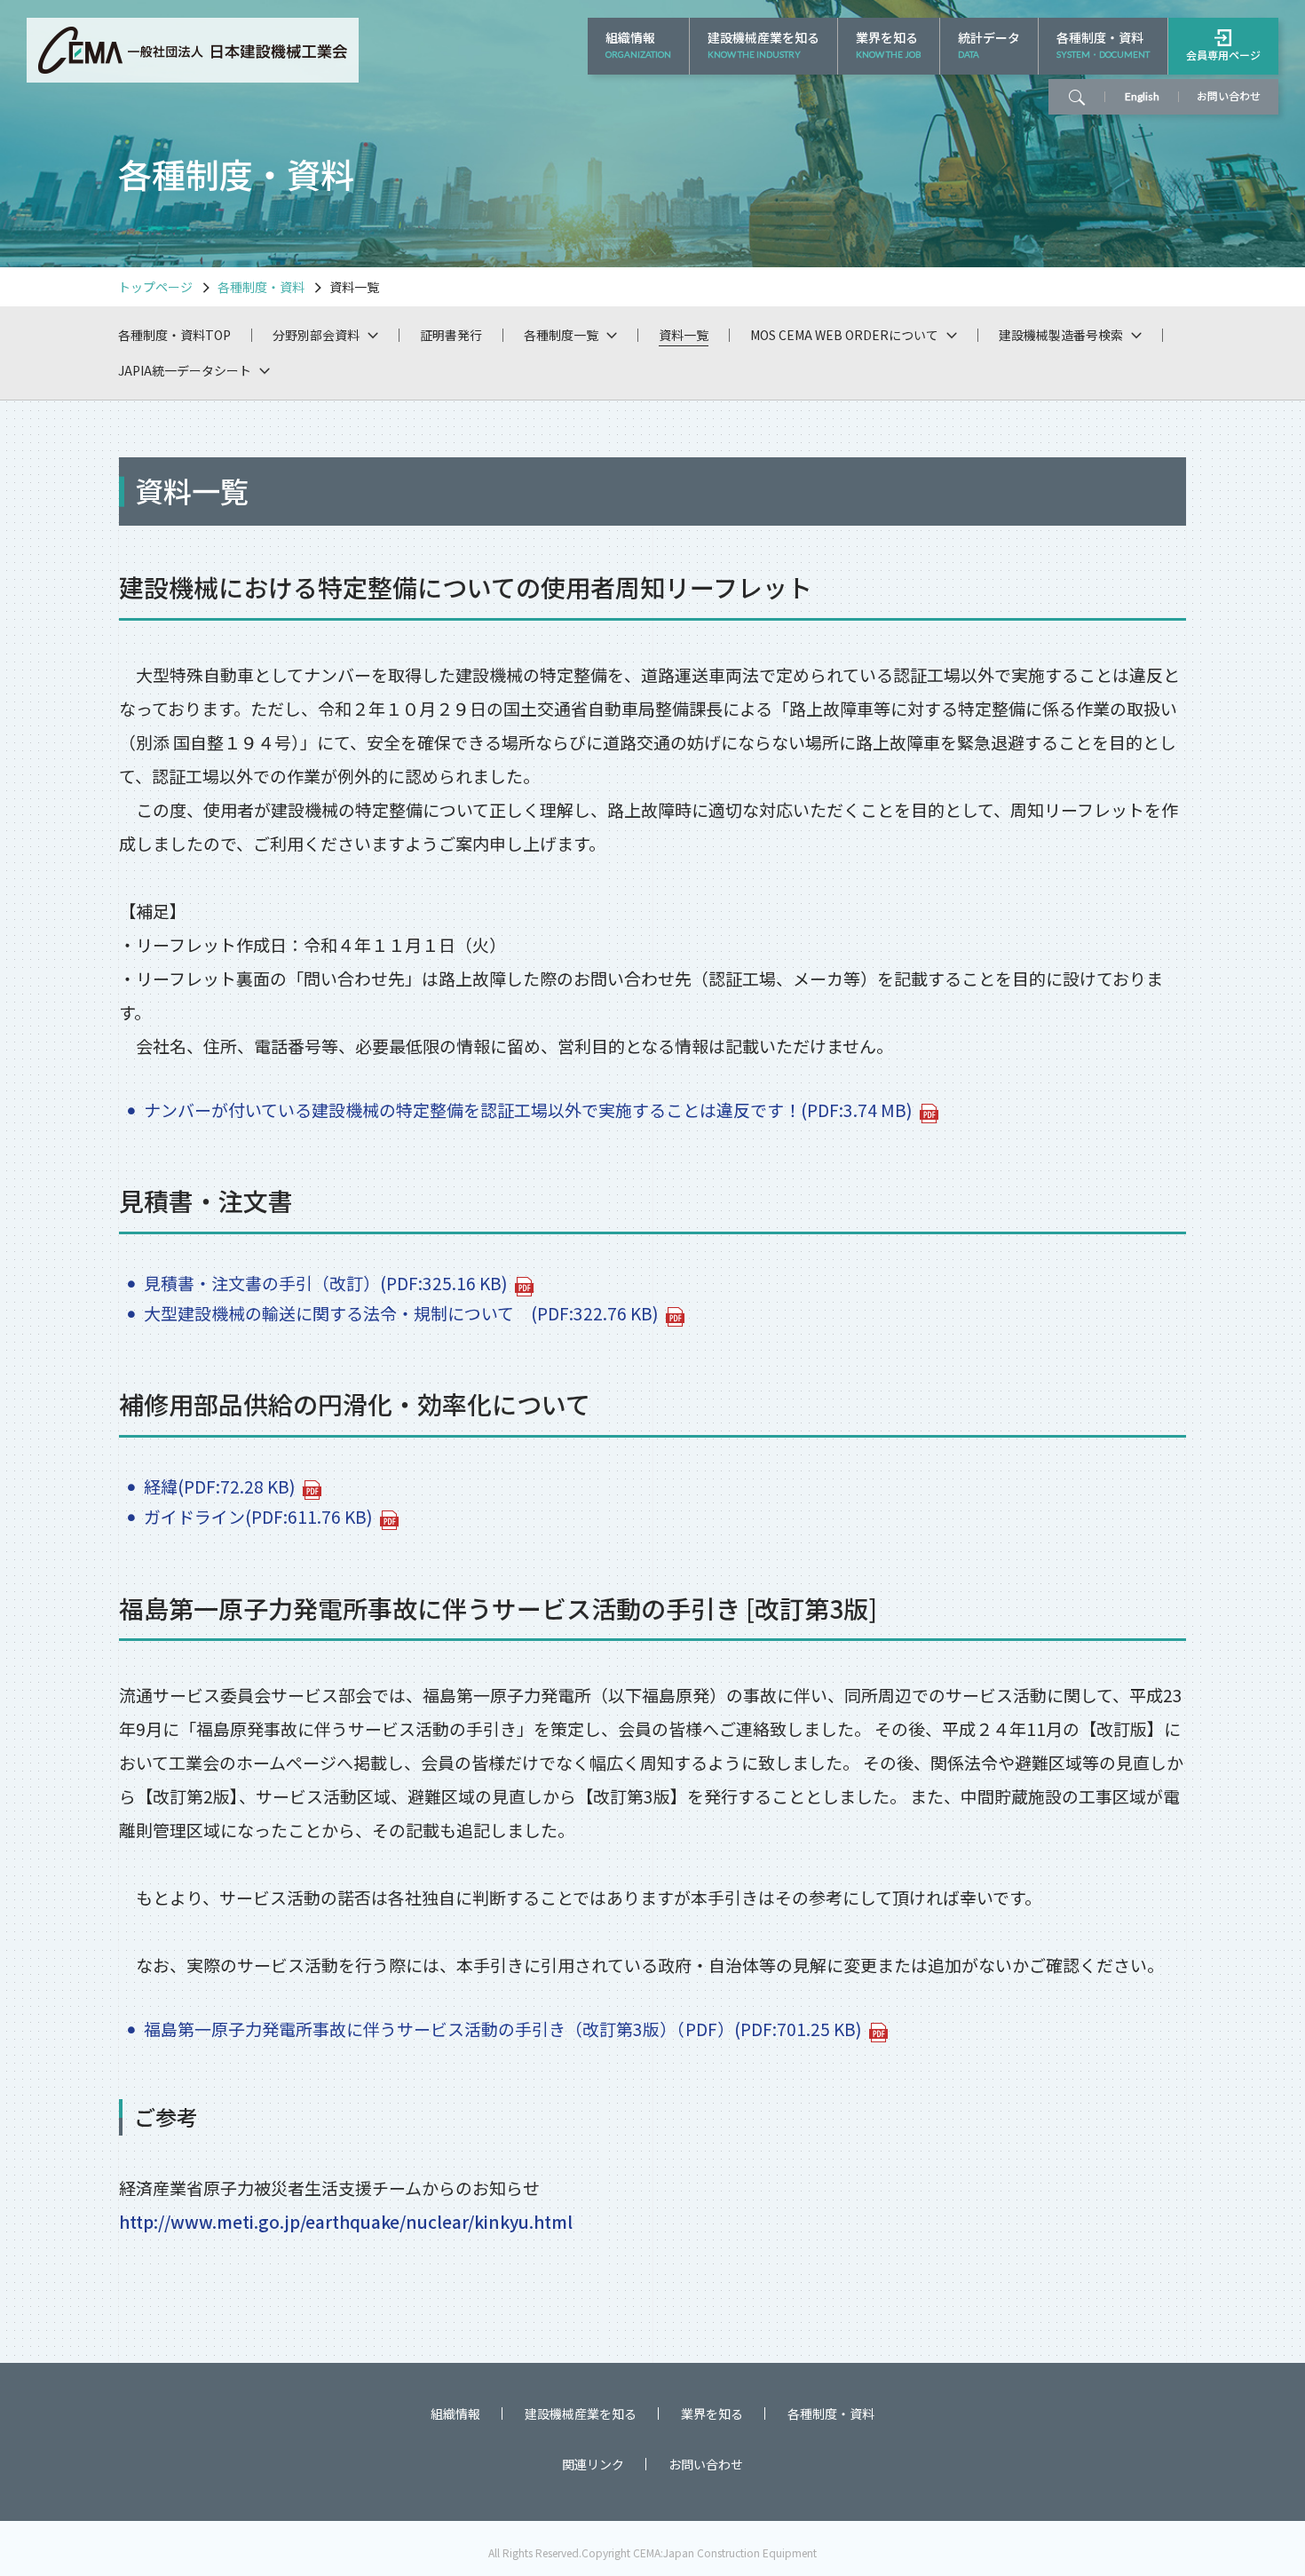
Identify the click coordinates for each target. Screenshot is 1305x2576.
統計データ (989, 44)
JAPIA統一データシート (185, 370)
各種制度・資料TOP (174, 335)
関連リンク (593, 2465)
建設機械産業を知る (763, 44)
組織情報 (638, 44)
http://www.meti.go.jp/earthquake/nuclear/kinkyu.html (346, 2221)
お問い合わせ (706, 2465)
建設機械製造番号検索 (1061, 335)
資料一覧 (684, 335)
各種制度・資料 (1103, 44)
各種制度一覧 (561, 335)
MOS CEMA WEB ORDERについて (844, 335)
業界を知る (889, 44)
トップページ (155, 287)
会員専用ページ (1223, 55)
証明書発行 (451, 335)
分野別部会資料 (316, 335)
